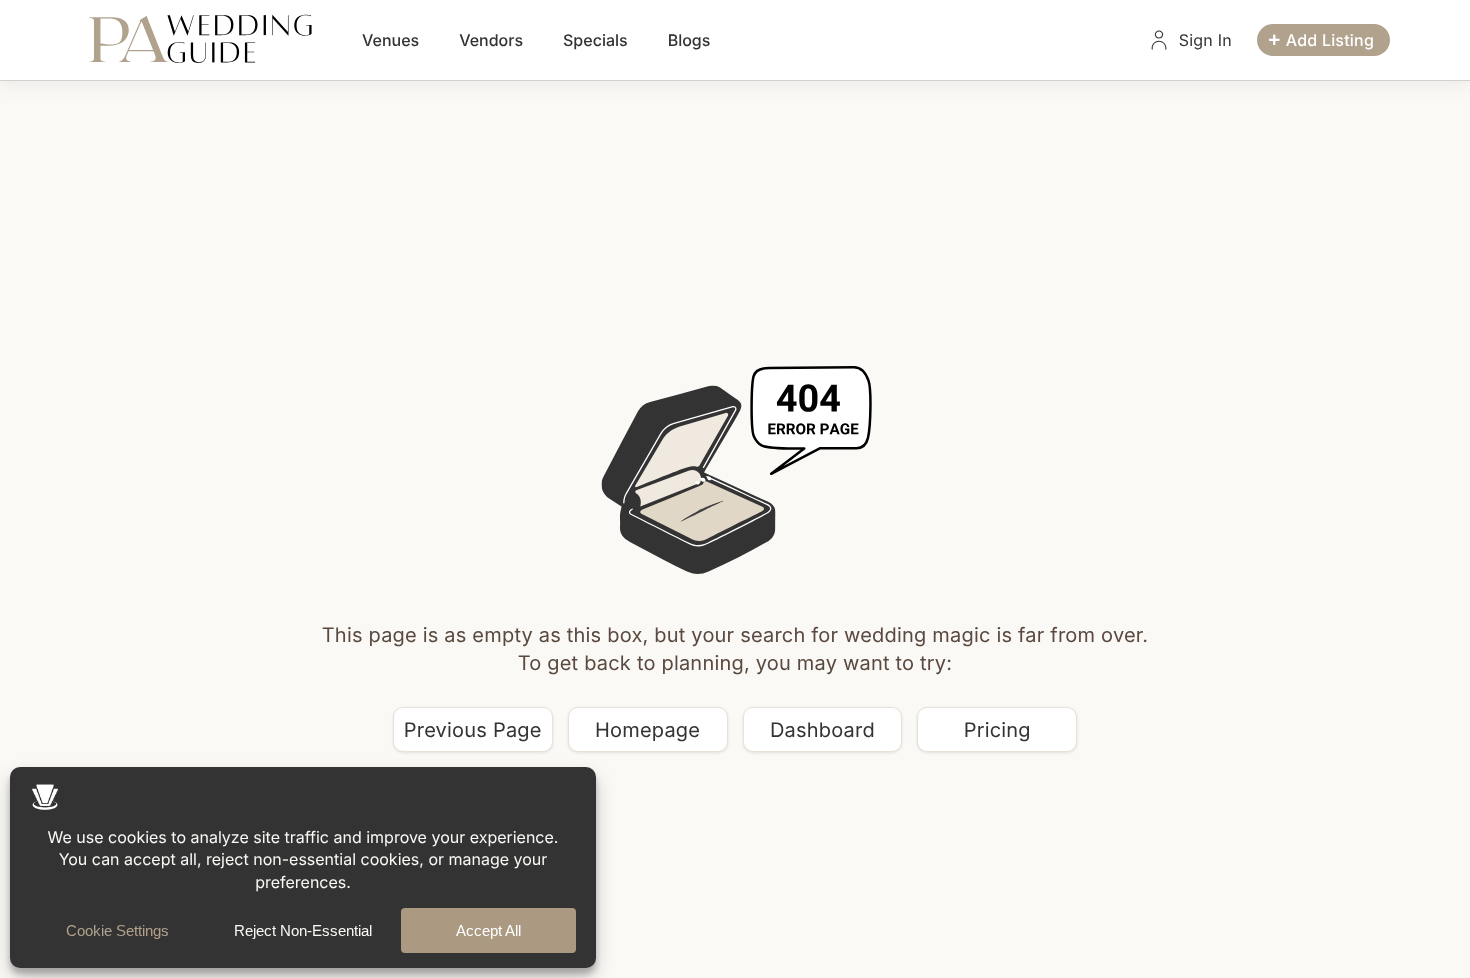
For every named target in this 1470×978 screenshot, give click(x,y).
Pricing (997, 730)
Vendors (491, 40)
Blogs (689, 40)
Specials (595, 40)
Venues (390, 40)
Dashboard (822, 730)
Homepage (647, 730)
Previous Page (473, 730)
